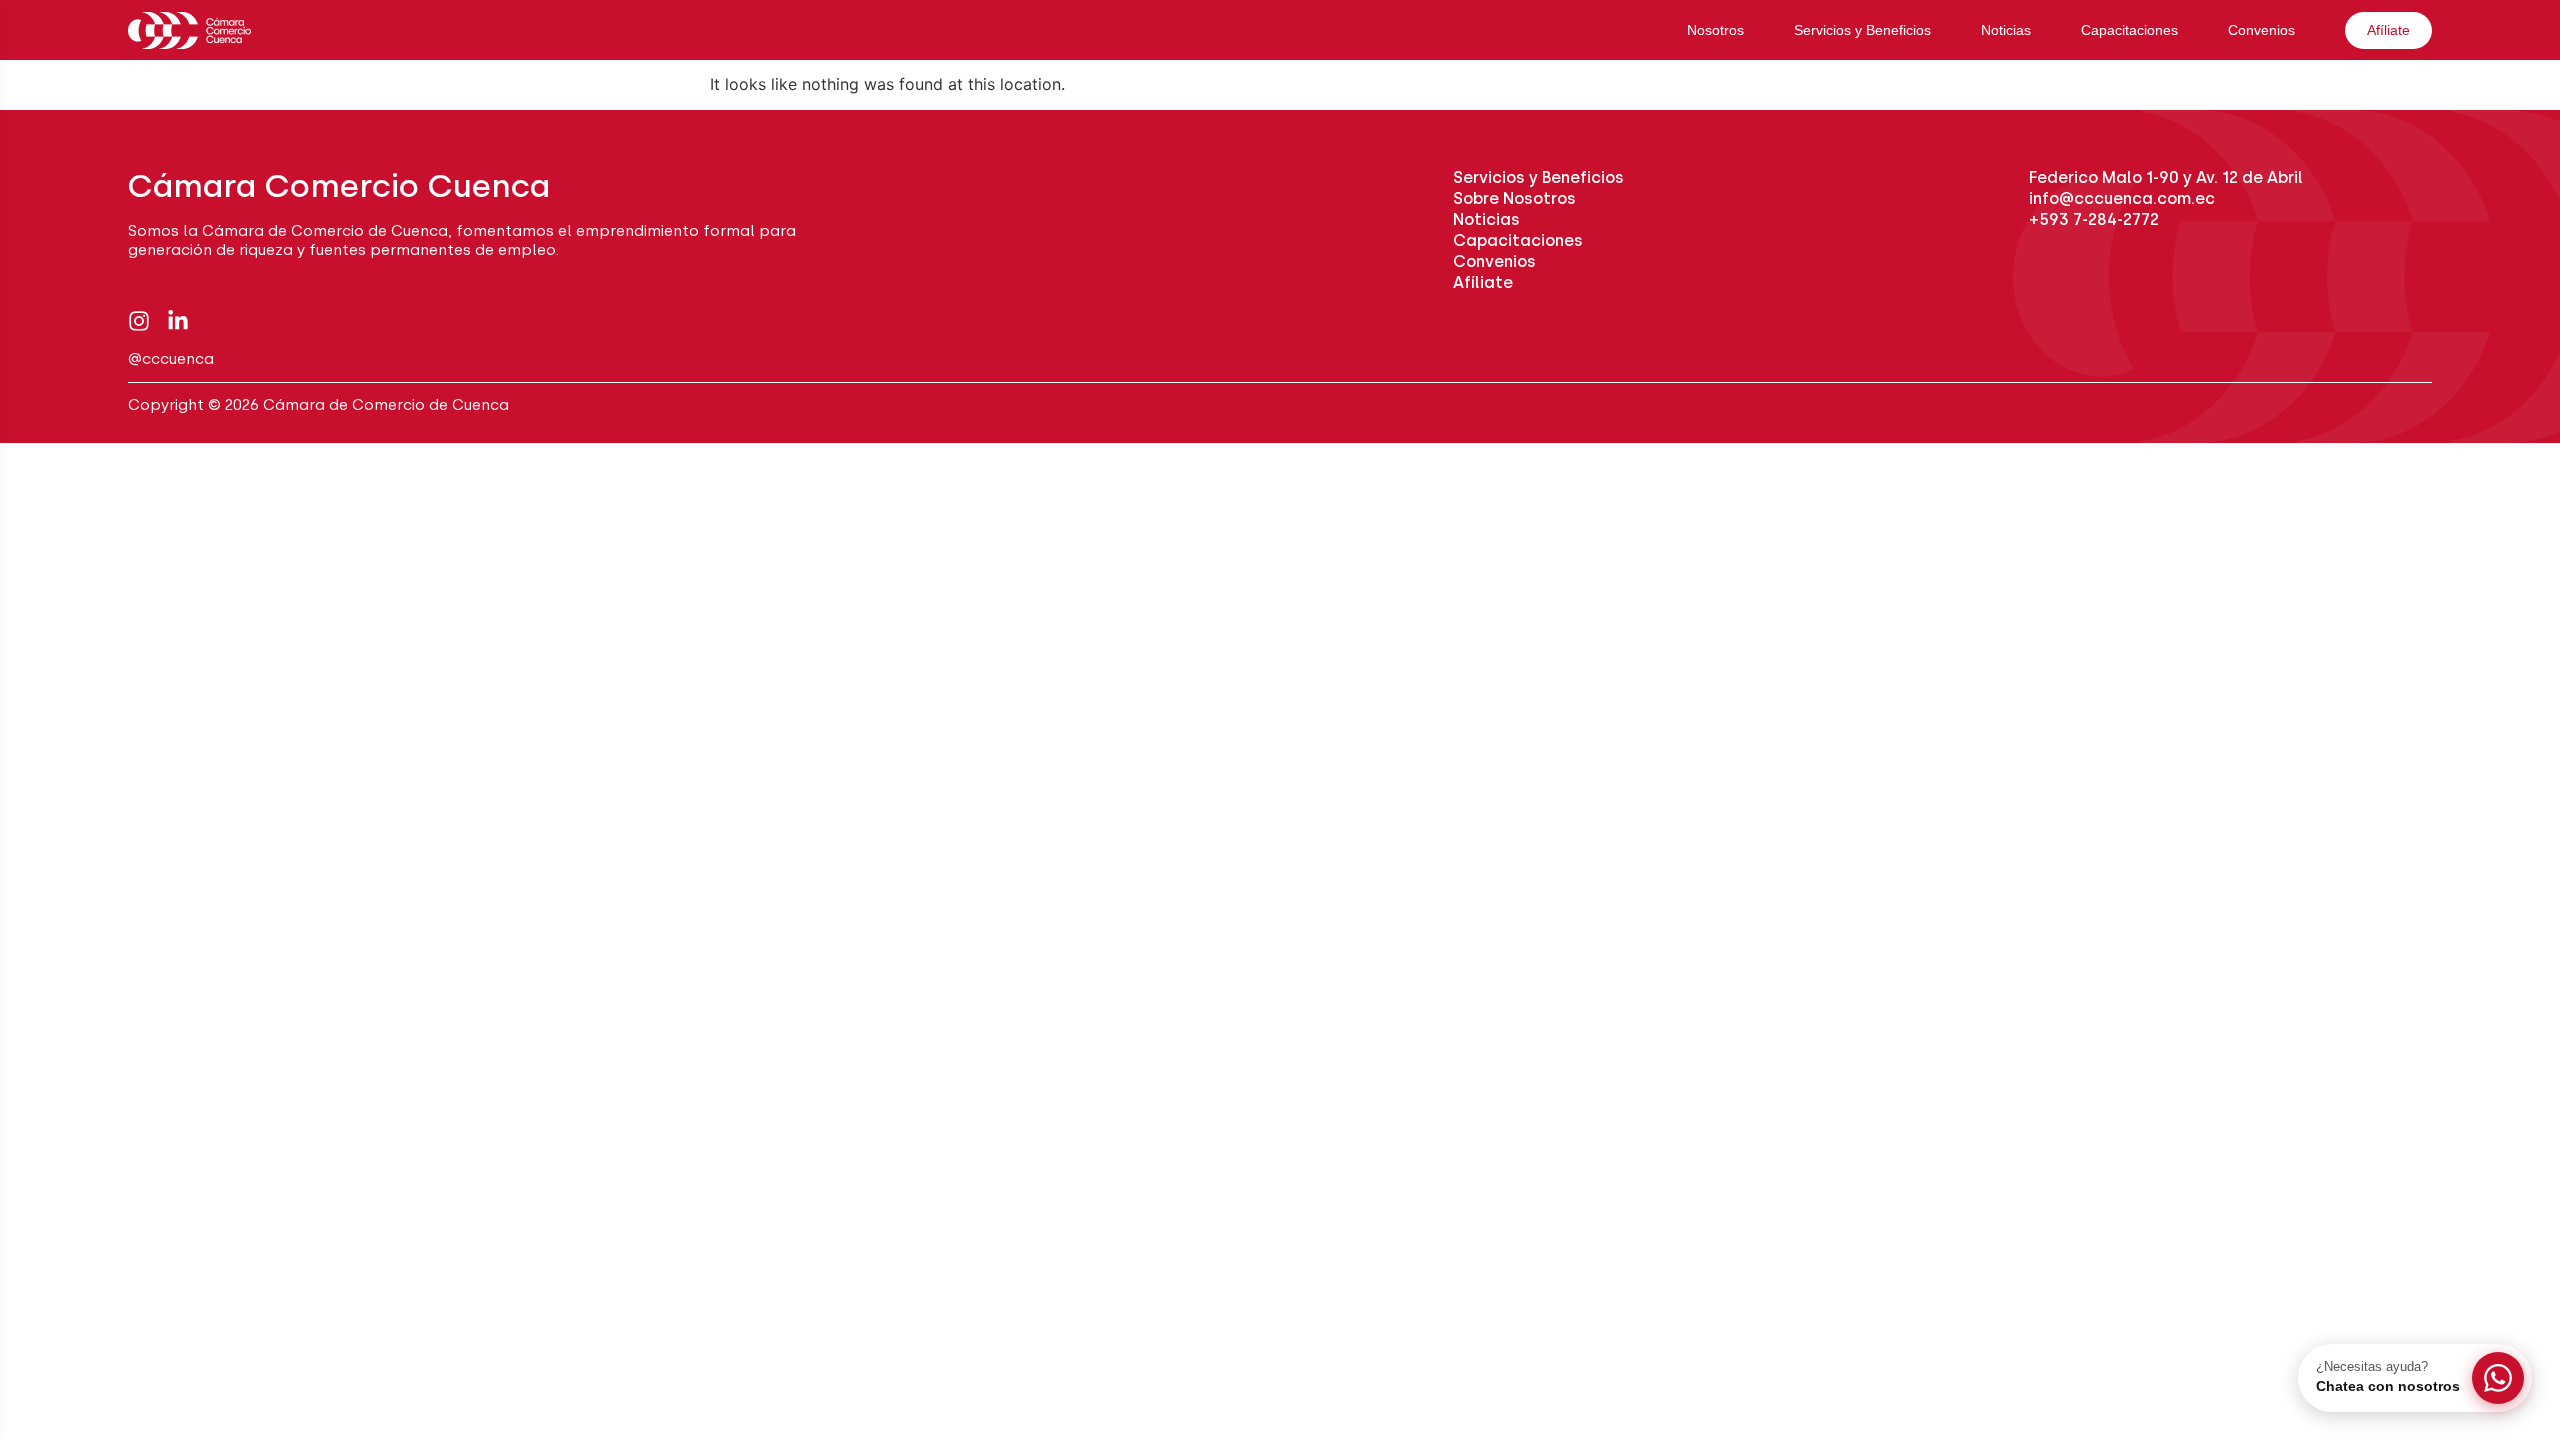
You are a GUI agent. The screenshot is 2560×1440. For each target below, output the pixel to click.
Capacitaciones (2129, 30)
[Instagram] (139, 321)
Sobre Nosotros (1514, 198)
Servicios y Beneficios (1862, 30)
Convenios (2261, 30)
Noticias (2006, 30)
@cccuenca (171, 359)
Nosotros (1715, 30)
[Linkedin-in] (178, 321)
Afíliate (2388, 30)
